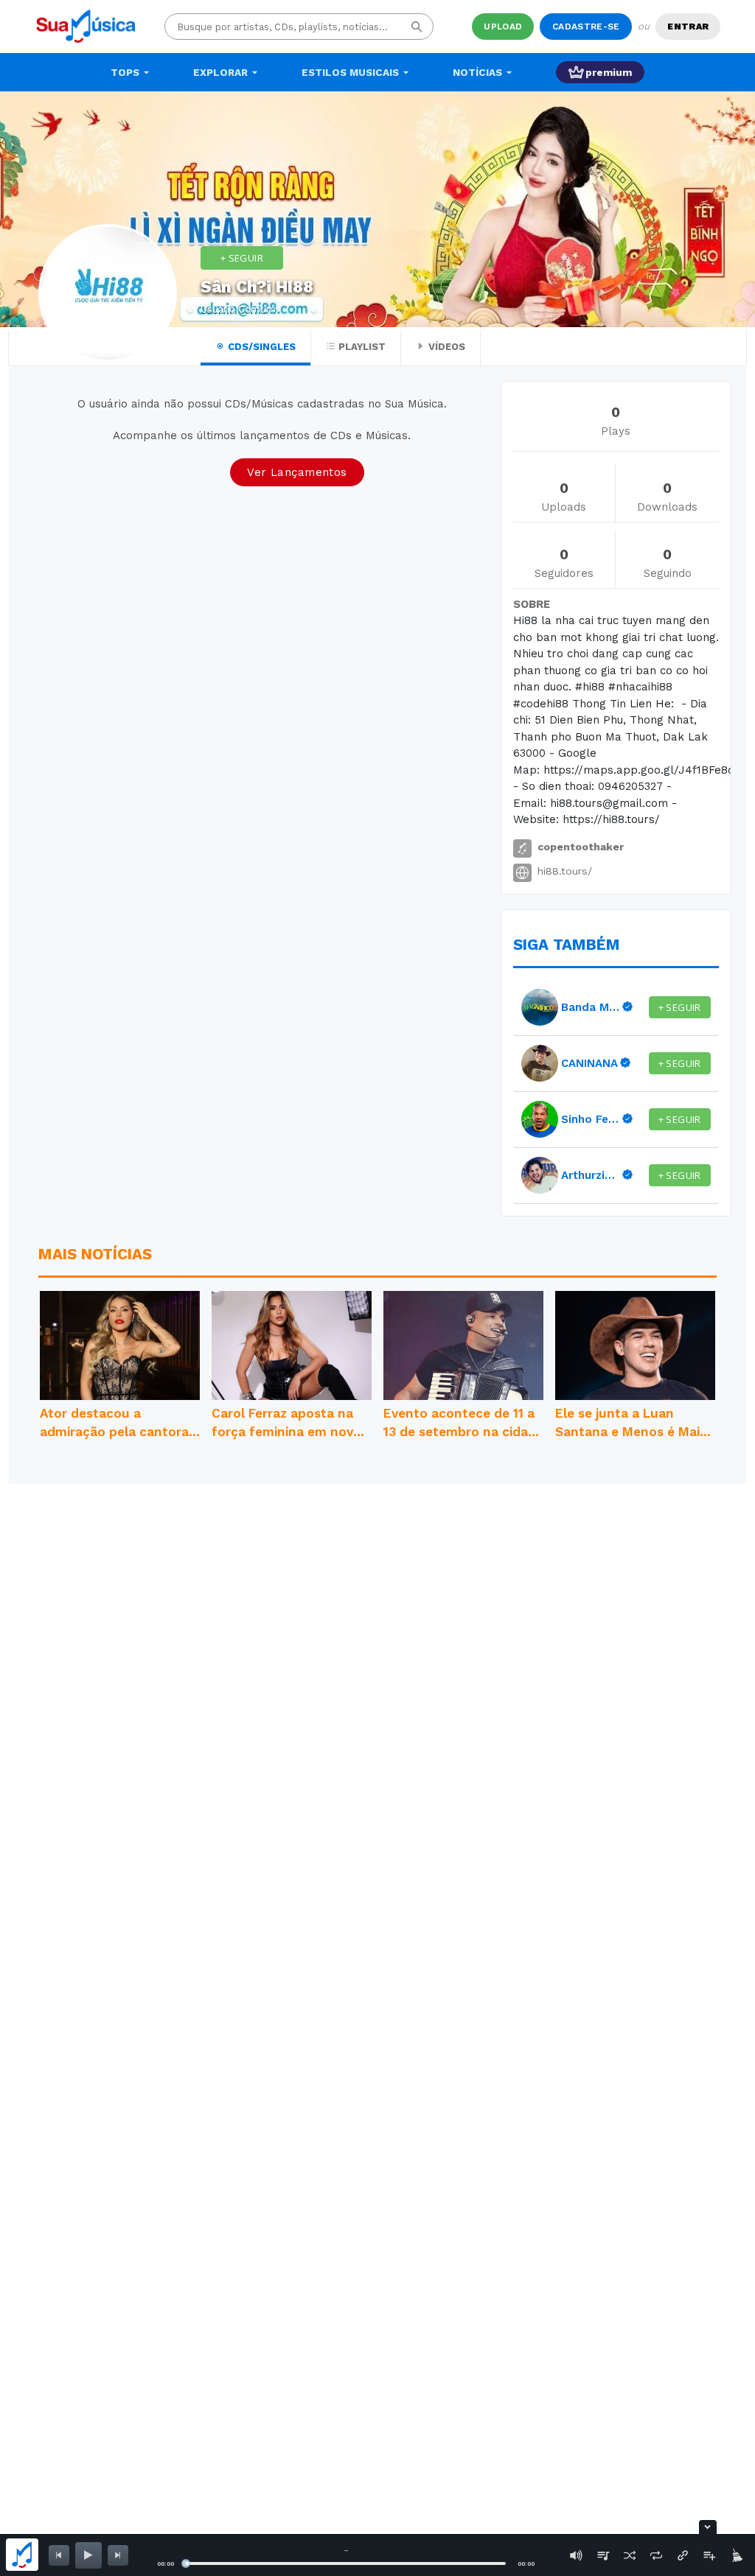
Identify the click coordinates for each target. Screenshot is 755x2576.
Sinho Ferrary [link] (591, 1119)
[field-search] (417, 27)
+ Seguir (242, 258)
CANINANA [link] (589, 1063)
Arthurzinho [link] (591, 1175)
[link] (540, 1007)
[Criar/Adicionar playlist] (709, 2555)
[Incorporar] (683, 2555)
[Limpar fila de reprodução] (736, 2555)
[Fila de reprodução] (603, 2555)
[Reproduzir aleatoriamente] (630, 2555)
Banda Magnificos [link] (591, 1007)
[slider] (186, 2563)
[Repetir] (656, 2555)
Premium (609, 72)
